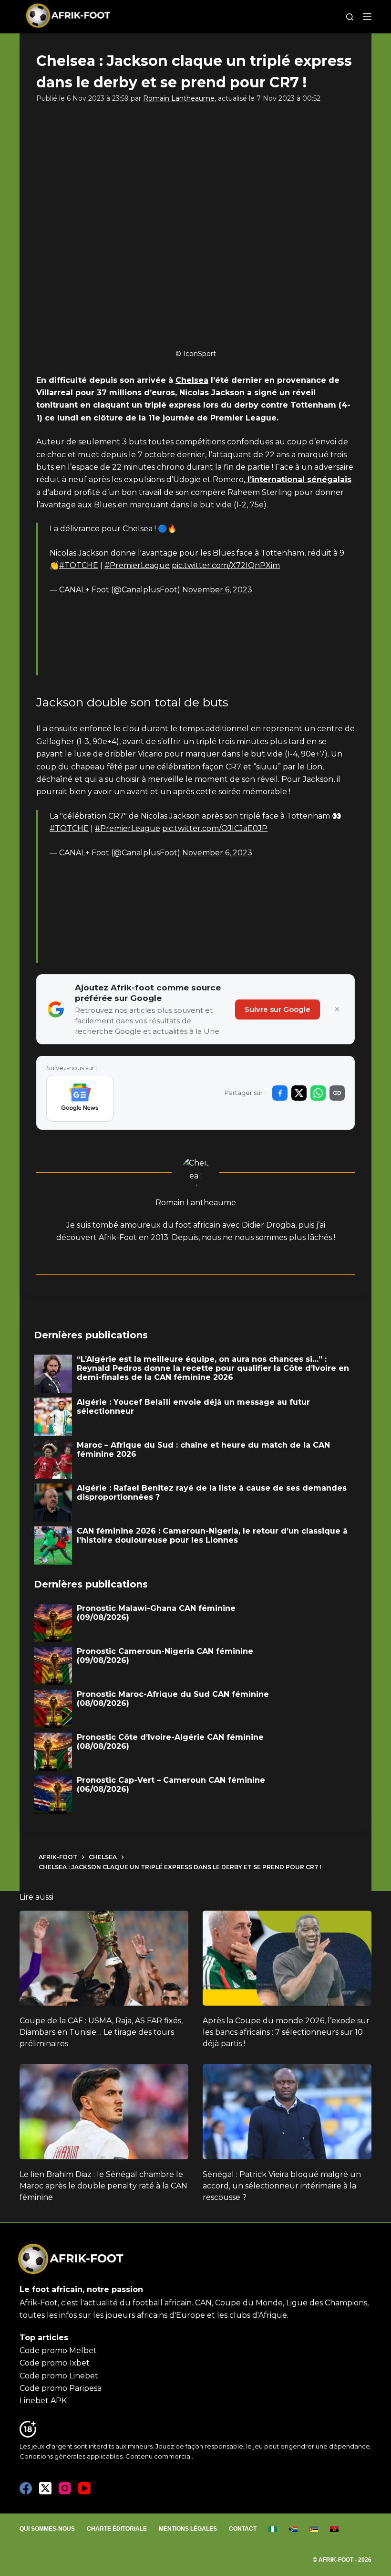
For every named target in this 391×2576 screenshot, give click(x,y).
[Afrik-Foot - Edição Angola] (334, 2529)
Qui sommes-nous (47, 2529)
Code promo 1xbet (55, 2363)
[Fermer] (337, 1009)
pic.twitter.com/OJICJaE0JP (215, 828)
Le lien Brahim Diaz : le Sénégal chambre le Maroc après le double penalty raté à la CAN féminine (103, 2186)
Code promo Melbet (58, 2350)
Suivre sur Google (278, 1009)
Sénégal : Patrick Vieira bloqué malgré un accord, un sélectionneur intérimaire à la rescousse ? (282, 2186)
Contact (243, 2529)
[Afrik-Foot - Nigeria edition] (273, 2529)
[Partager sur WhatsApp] (318, 1093)
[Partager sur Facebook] (280, 1093)
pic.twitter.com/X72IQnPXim (226, 565)
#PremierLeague (137, 565)
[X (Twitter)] (45, 2488)
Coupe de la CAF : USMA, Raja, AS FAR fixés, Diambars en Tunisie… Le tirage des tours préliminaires (101, 2032)
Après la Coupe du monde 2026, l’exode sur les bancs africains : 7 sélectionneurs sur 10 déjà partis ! (286, 2032)
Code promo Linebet (59, 2376)
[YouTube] (84, 2488)
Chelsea (192, 380)
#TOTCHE (79, 565)
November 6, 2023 (217, 590)
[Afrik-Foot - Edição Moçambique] (314, 2529)
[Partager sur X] (299, 1093)
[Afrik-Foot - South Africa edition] (293, 2529)
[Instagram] (65, 2488)
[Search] (350, 17)
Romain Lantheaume (179, 98)
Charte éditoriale (117, 2529)
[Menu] (367, 17)
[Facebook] (26, 2488)
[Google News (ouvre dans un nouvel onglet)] (80, 1098)
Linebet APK (43, 2401)
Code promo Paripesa (61, 2388)
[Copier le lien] (337, 1093)
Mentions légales (188, 2529)
